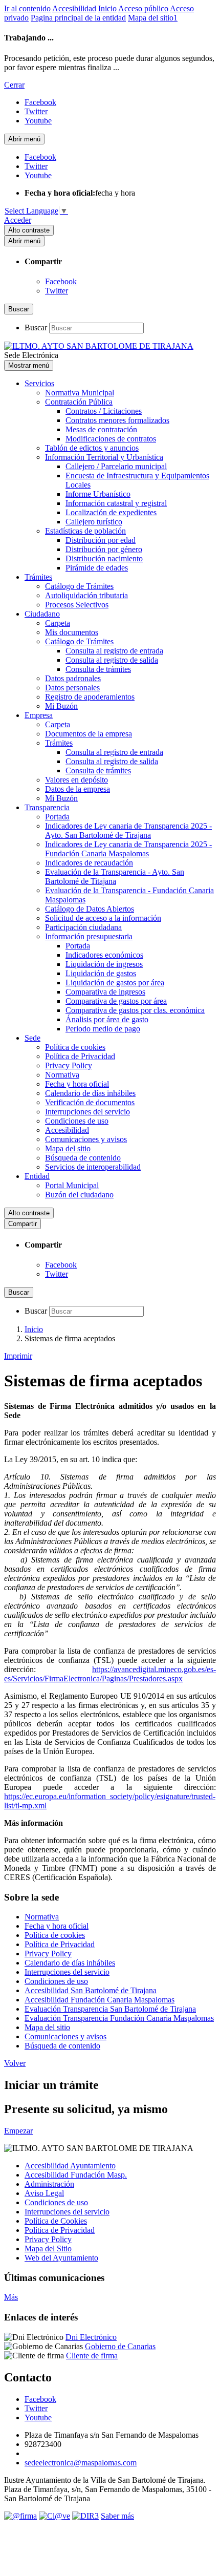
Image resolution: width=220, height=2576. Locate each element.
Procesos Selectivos (77, 605)
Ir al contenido (27, 8)
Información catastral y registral (116, 503)
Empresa (39, 715)
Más (11, 2297)
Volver (15, 2063)
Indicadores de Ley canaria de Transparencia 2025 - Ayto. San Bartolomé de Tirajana (128, 830)
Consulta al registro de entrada (114, 651)
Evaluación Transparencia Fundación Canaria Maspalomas (119, 2018)
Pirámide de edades (97, 568)
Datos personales (72, 688)
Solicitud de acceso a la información (103, 918)
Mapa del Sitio (48, 2248)
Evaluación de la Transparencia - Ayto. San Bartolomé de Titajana (115, 877)
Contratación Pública (79, 402)
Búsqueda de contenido (83, 1158)
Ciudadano (42, 614)
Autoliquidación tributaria (86, 595)
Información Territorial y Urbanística (104, 457)
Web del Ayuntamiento (61, 2258)
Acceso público (143, 8)
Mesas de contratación (101, 429)
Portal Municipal (72, 1185)
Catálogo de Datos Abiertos (90, 909)
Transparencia (47, 807)
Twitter (57, 291)
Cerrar (14, 85)
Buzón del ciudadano (79, 1195)
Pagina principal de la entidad (78, 18)
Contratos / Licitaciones (104, 411)
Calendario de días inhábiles (90, 1093)
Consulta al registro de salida (112, 660)
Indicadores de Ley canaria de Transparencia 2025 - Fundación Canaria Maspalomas (128, 849)
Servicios (39, 383)
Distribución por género (104, 549)
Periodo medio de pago (103, 1029)
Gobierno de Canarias (120, 2346)
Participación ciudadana (83, 927)
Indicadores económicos (104, 955)
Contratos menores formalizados (117, 420)
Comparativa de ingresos (105, 992)
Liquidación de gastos (101, 973)
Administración (49, 2184)
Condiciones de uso (77, 1121)
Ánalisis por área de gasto (107, 1019)
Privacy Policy (69, 1065)
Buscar (36, 328)
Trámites (38, 577)
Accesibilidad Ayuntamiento (70, 2166)
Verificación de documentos (90, 1102)
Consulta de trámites (98, 669)
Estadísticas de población (85, 531)
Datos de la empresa (78, 789)
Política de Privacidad (80, 1056)
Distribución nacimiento (104, 558)
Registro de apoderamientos (90, 697)
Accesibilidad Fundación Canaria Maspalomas (100, 2000)
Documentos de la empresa (89, 734)
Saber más (117, 2516)
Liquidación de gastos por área (115, 983)
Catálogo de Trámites (79, 586)
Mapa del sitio (68, 1148)
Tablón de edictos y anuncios (92, 448)
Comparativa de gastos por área (116, 1001)
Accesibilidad (74, 8)
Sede (32, 1038)
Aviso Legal (44, 2193)
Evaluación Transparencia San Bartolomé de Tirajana (110, 2009)
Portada (57, 817)
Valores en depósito (76, 780)
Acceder (18, 220)
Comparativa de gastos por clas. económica (135, 1010)
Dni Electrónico (91, 2337)
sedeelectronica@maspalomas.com (81, 2463)
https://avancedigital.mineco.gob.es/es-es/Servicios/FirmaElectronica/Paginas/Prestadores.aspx (110, 1674)
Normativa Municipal (80, 393)
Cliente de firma (92, 2356)
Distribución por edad (101, 540)
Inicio (107, 8)
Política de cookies (75, 1047)
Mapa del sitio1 (153, 18)
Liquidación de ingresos (104, 964)
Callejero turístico (94, 522)
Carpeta (58, 623)
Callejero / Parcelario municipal (116, 466)
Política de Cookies (56, 2221)
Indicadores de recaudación (89, 863)
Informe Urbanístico (98, 494)
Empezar (18, 2131)
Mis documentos (72, 632)
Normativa (62, 1075)
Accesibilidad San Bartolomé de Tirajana (91, 1990)
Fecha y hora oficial (77, 1084)
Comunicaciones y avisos (86, 1139)
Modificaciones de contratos (111, 439)
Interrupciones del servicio (87, 1112)
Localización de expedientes (111, 512)
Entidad (37, 1176)
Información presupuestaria (89, 936)
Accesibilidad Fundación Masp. (76, 2175)
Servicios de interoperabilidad (93, 1167)
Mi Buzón (61, 706)
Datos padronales (73, 678)
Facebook (61, 281)
